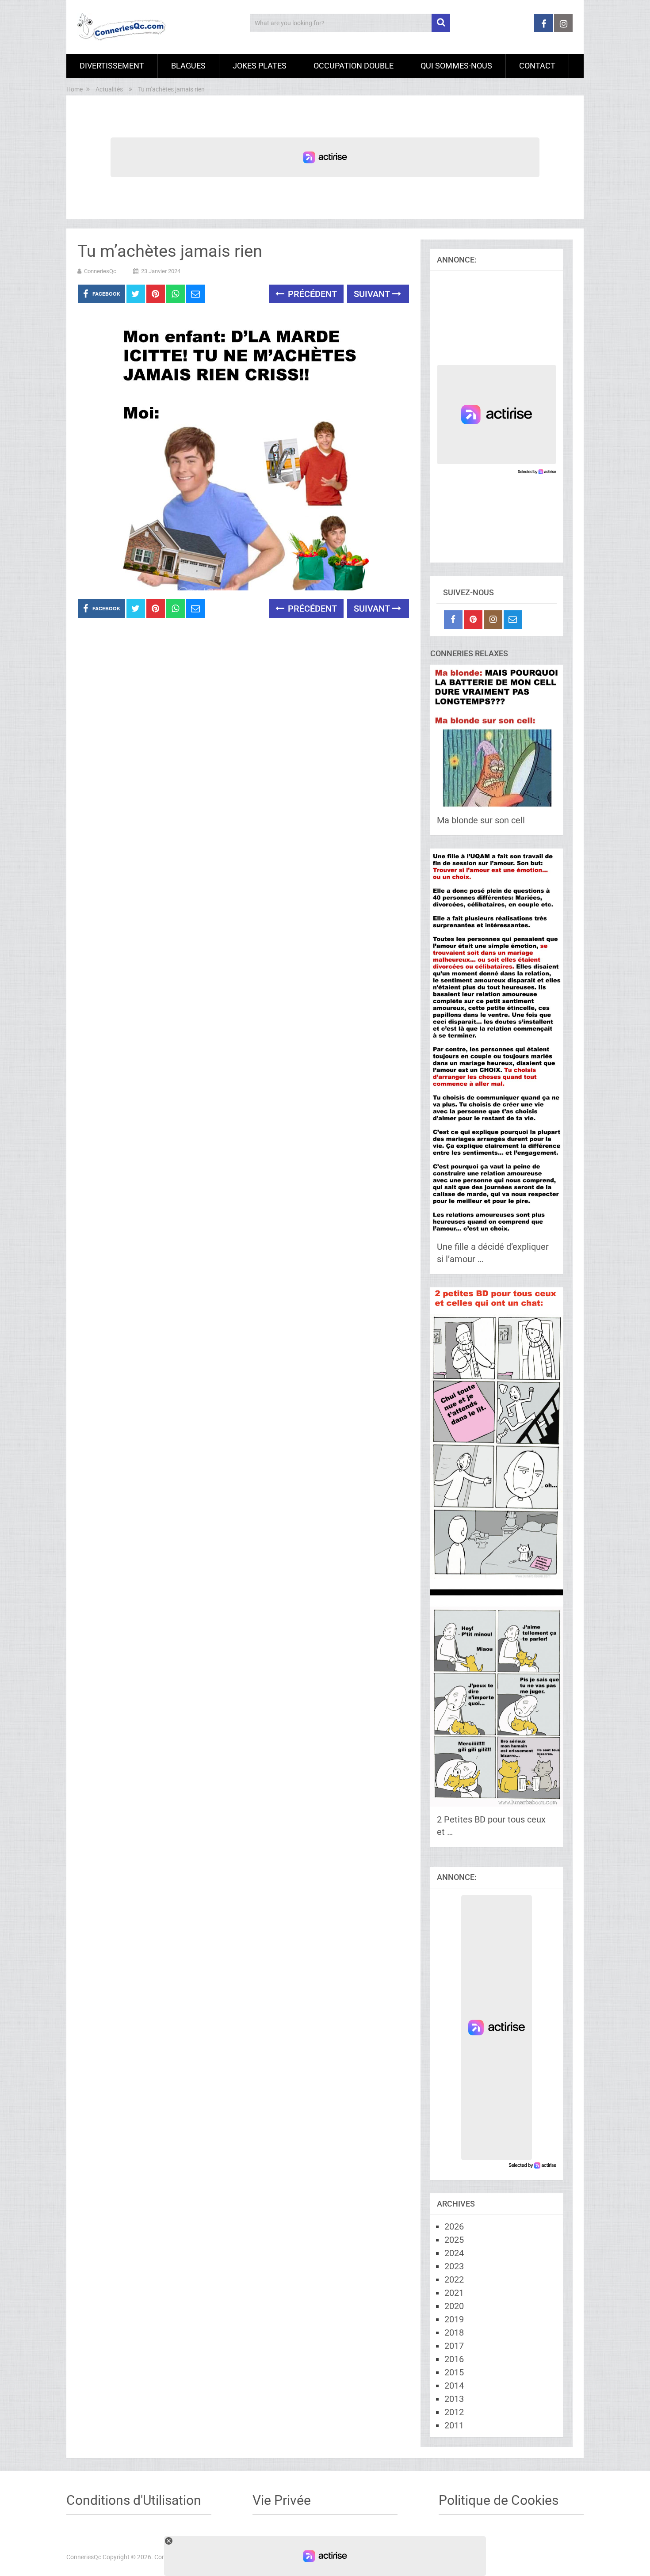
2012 (454, 2412)
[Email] (513, 620)
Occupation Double (354, 66)
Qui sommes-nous (456, 66)
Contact (537, 66)
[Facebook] (453, 620)
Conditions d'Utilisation (134, 2500)
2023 (454, 2266)
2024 (454, 2253)
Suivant (373, 294)
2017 (454, 2346)
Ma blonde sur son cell (481, 820)
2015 (454, 2372)
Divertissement (112, 66)
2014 (454, 2386)
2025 (454, 2240)
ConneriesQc (100, 271)
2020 (454, 2306)
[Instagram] (493, 620)
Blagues (188, 66)
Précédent (311, 294)
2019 (454, 2319)
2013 (454, 2399)
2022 (454, 2279)
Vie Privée (282, 2500)
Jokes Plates (260, 66)
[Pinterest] (473, 620)
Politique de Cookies (499, 2500)
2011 (454, 2425)
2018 (454, 2332)
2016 (454, 2359)
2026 (454, 2226)
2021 (454, 2293)
